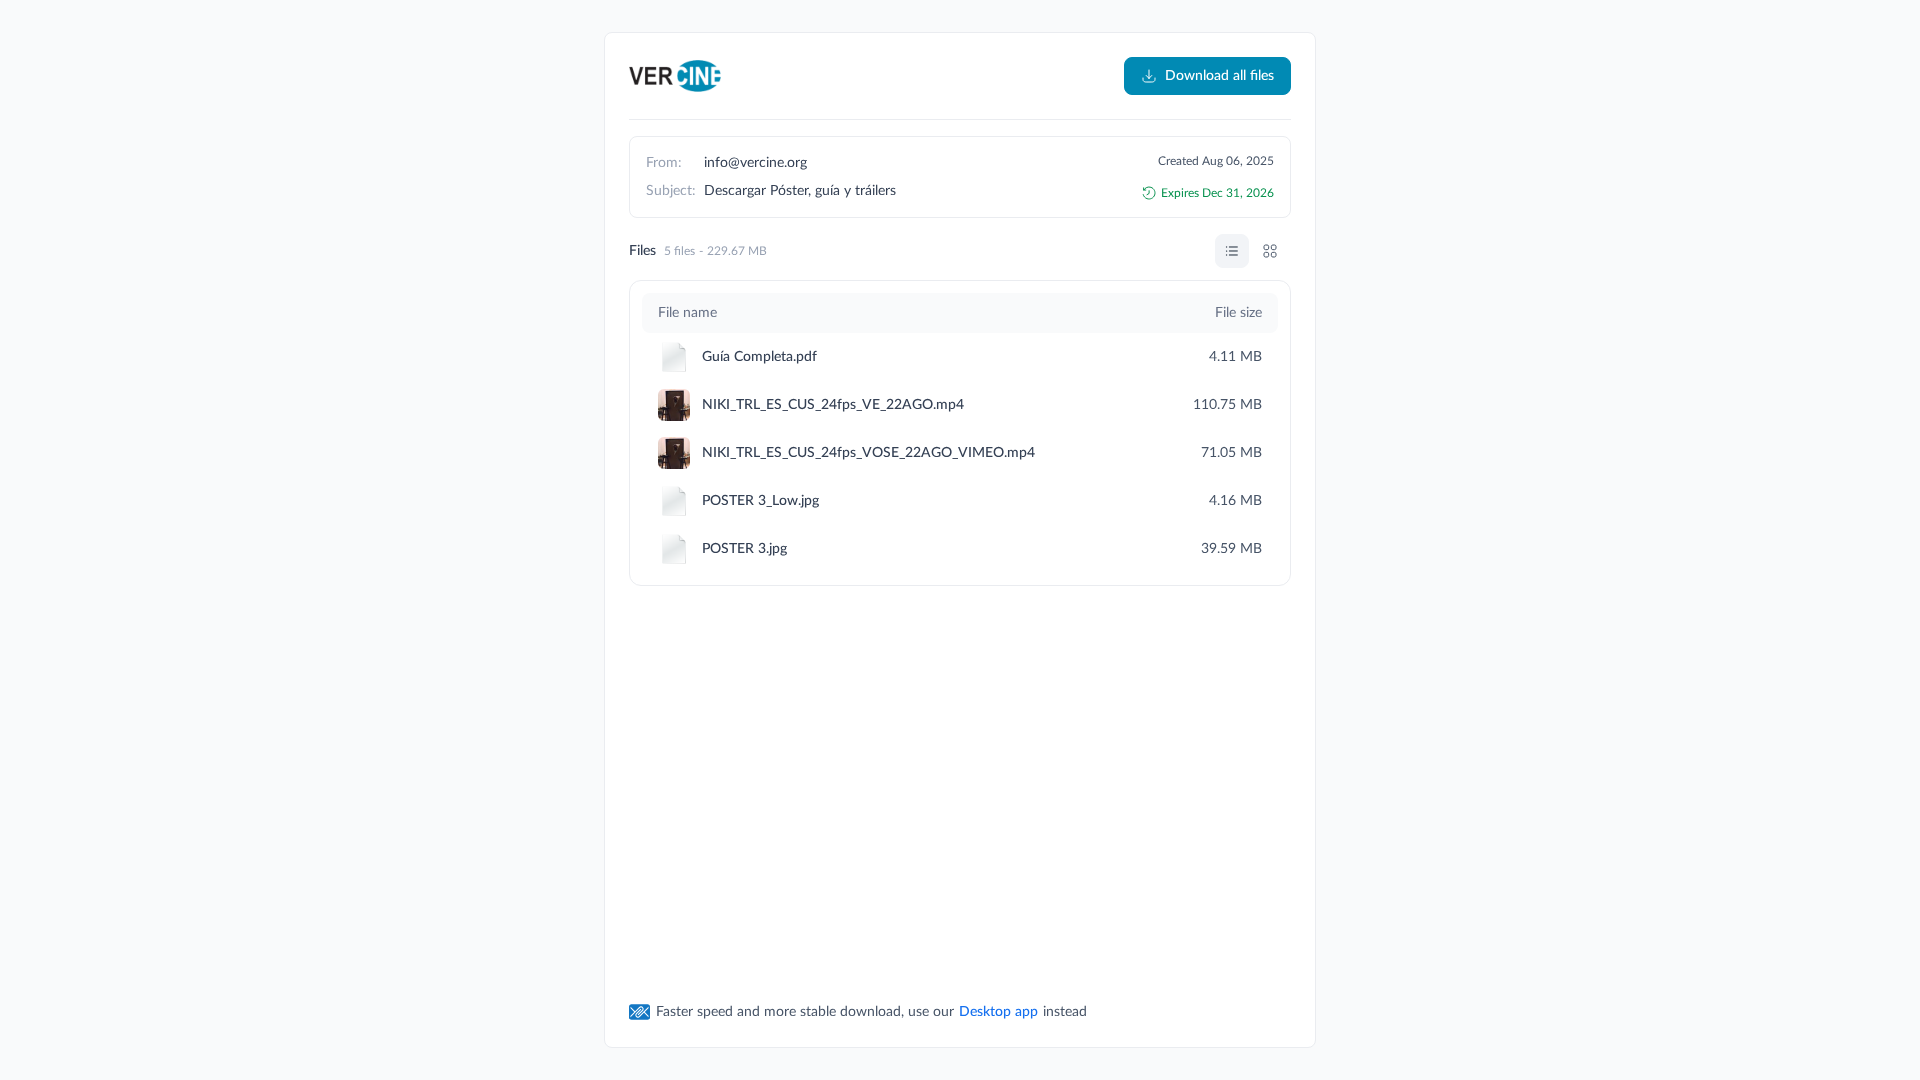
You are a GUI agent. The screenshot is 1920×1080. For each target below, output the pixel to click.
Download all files (1219, 76)
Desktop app (998, 1012)
